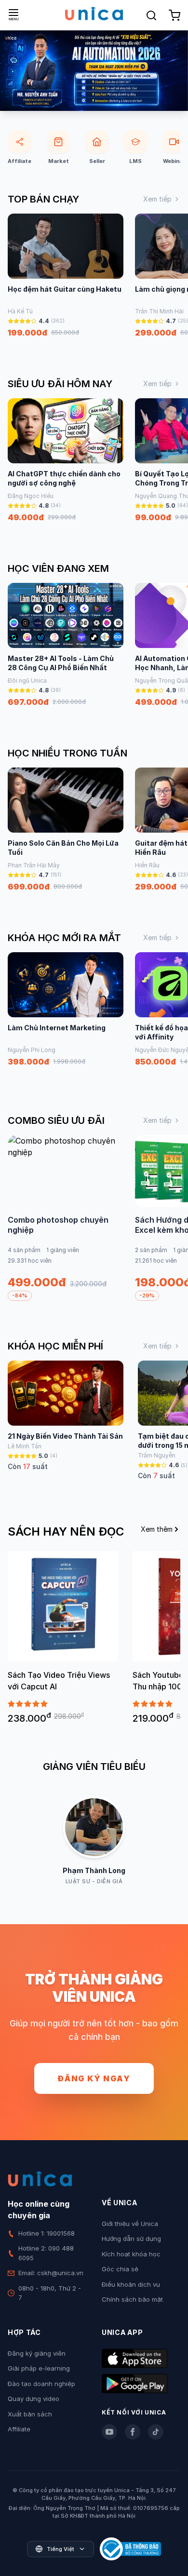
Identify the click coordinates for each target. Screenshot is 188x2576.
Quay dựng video (34, 2399)
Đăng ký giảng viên (37, 2353)
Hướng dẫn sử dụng (131, 2239)
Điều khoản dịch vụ (131, 2284)
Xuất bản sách (30, 2414)
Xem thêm (157, 1529)
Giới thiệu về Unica (130, 2224)
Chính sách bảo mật (132, 2299)
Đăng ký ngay (94, 2078)
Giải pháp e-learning (39, 2368)
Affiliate (19, 2429)
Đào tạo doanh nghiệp (41, 2384)
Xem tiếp (157, 199)
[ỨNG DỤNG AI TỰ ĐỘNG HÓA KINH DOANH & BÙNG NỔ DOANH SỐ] (94, 71)
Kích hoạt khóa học (131, 2254)
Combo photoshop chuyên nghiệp (58, 1225)
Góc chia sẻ (120, 2269)
